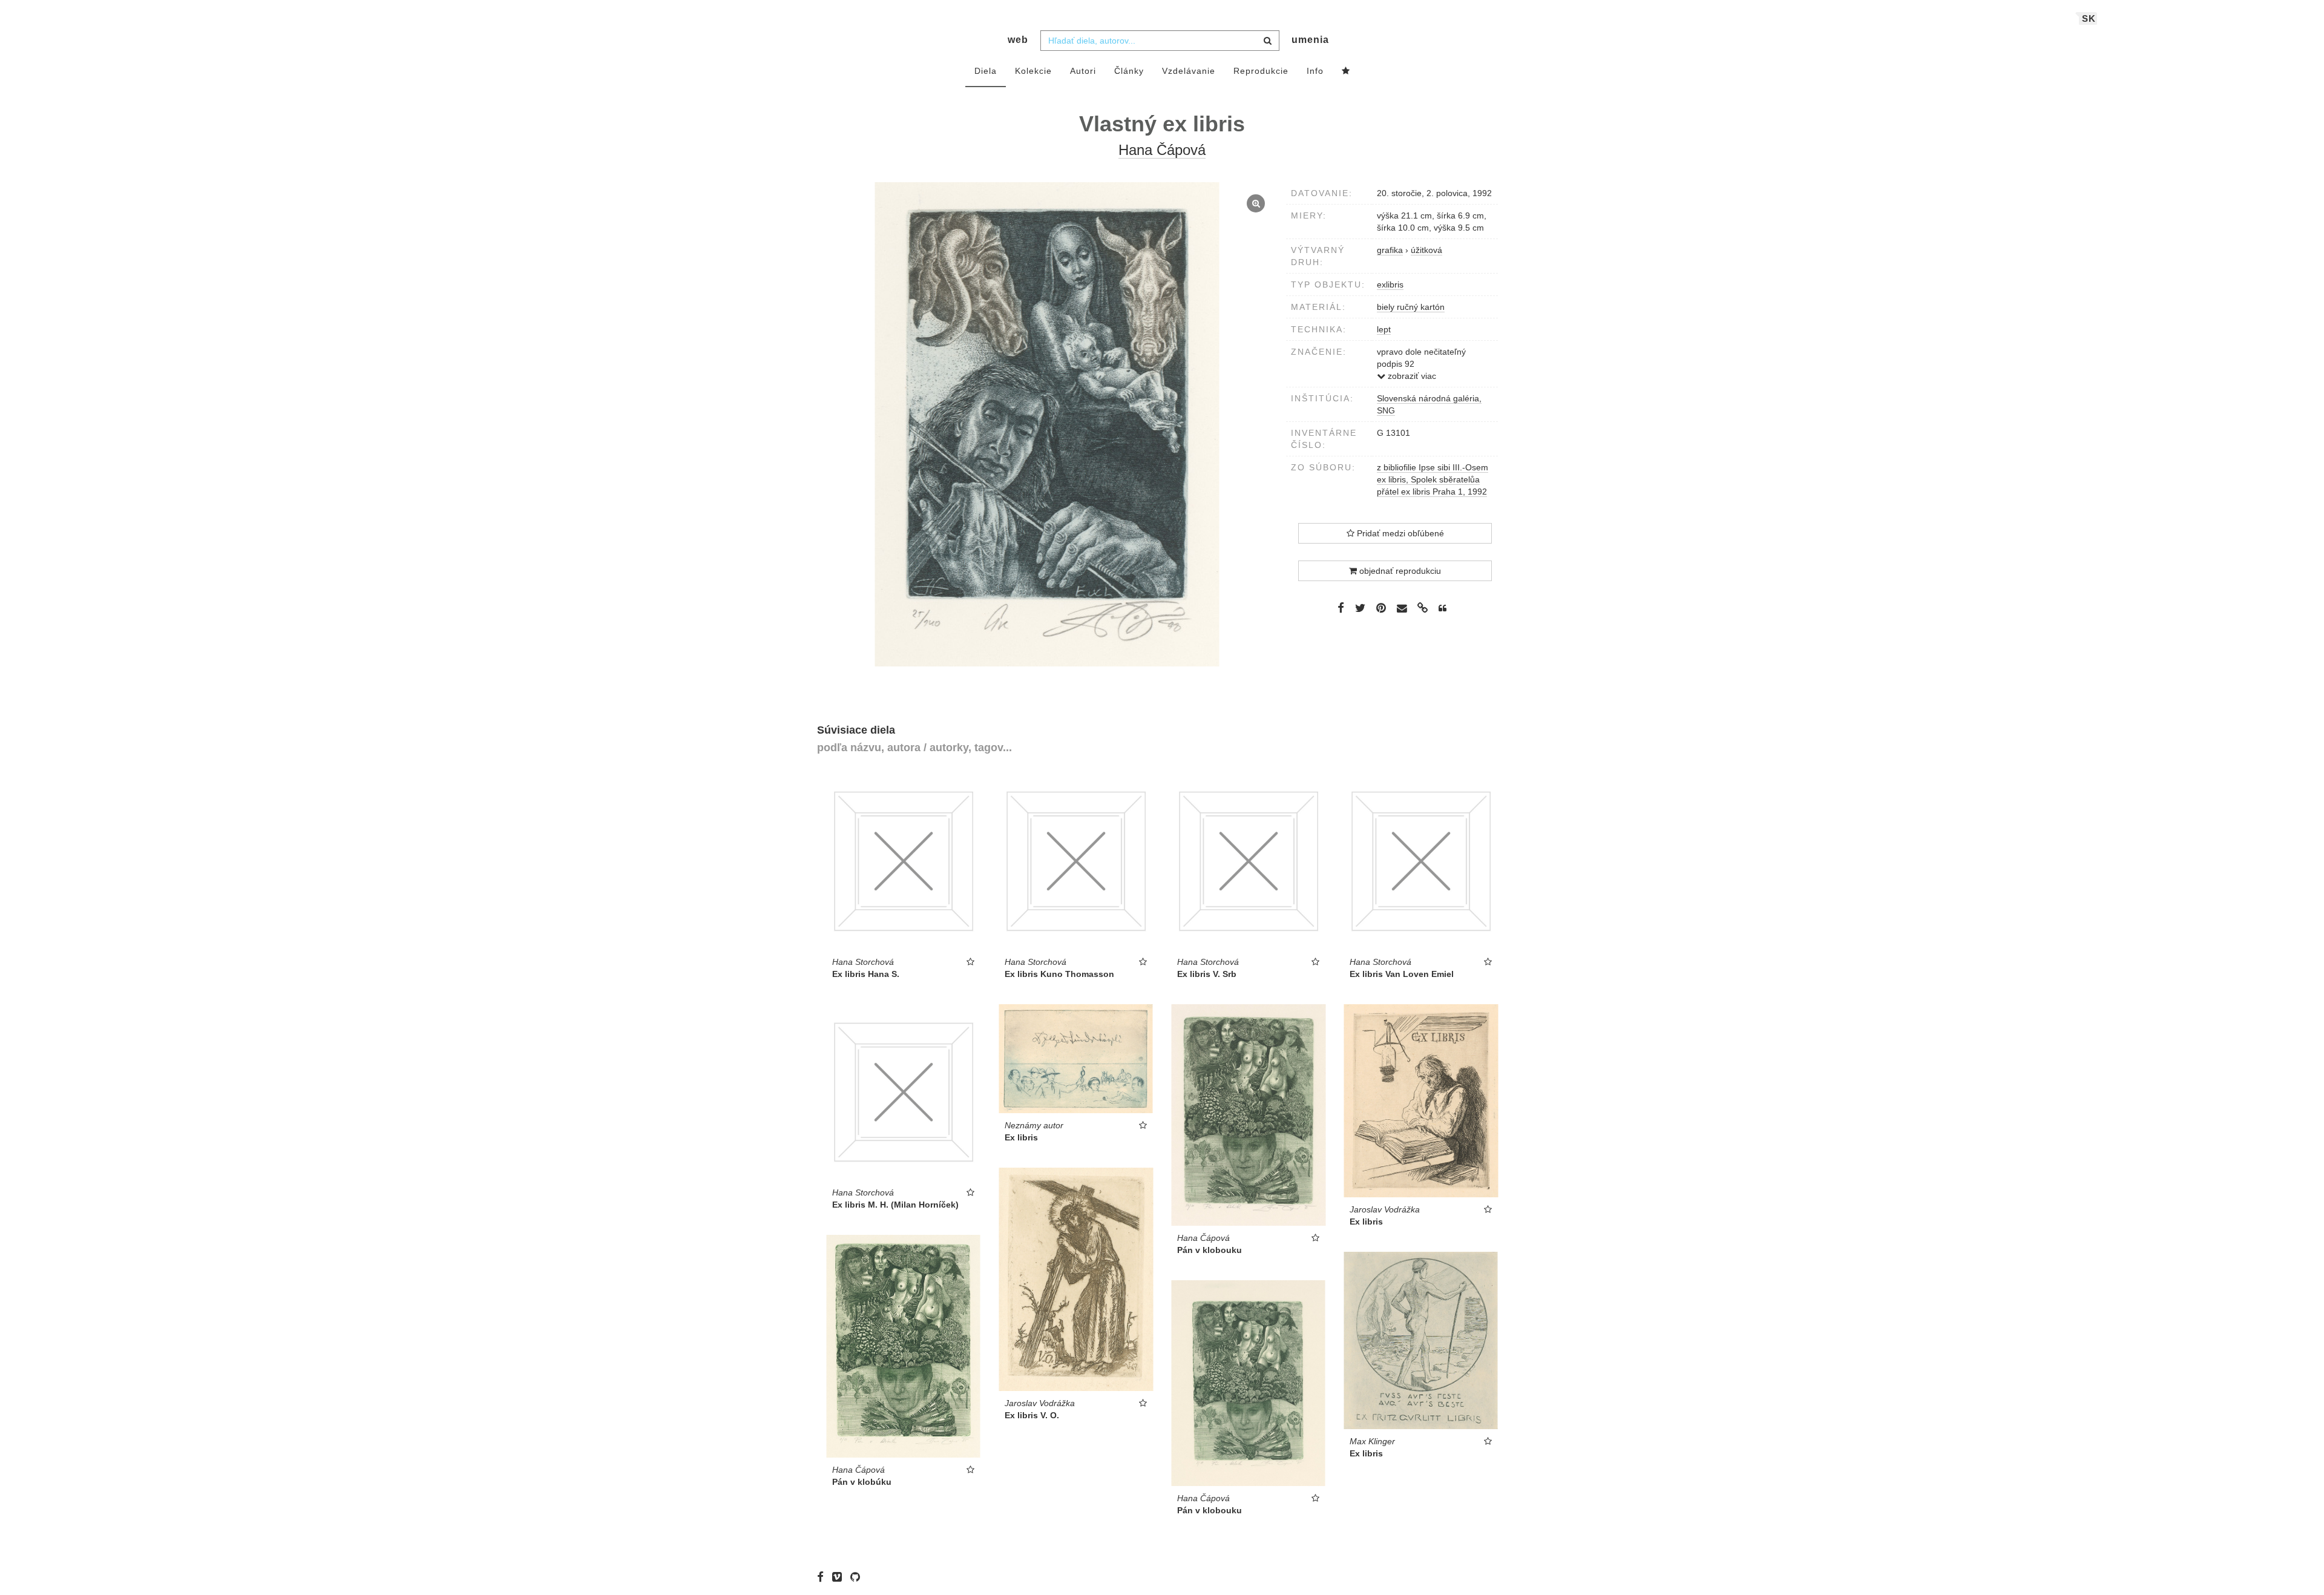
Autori (1083, 71)
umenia (1310, 40)
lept (1384, 329)
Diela (986, 71)
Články (1129, 71)
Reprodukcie (1261, 71)
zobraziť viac (1411, 376)
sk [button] (2089, 18)
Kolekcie (1033, 71)
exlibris (1390, 284)
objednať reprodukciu (1399, 571)
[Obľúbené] (1346, 71)
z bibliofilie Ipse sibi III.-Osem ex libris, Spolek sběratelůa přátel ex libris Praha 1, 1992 (1433, 479)
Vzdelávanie (1189, 71)
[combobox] (1160, 41)
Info (1315, 71)
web (1018, 40)
